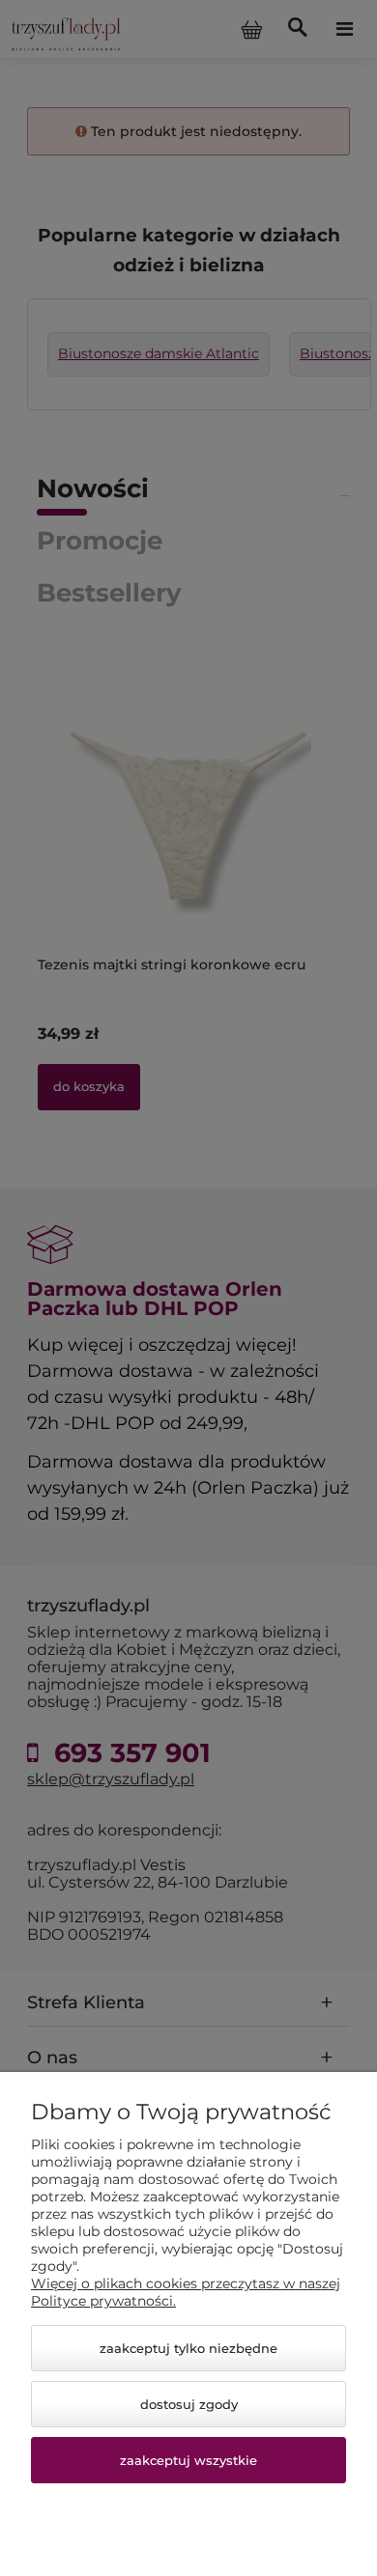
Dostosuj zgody (189, 2404)
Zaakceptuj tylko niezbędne (188, 2348)
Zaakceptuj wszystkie (188, 2460)
